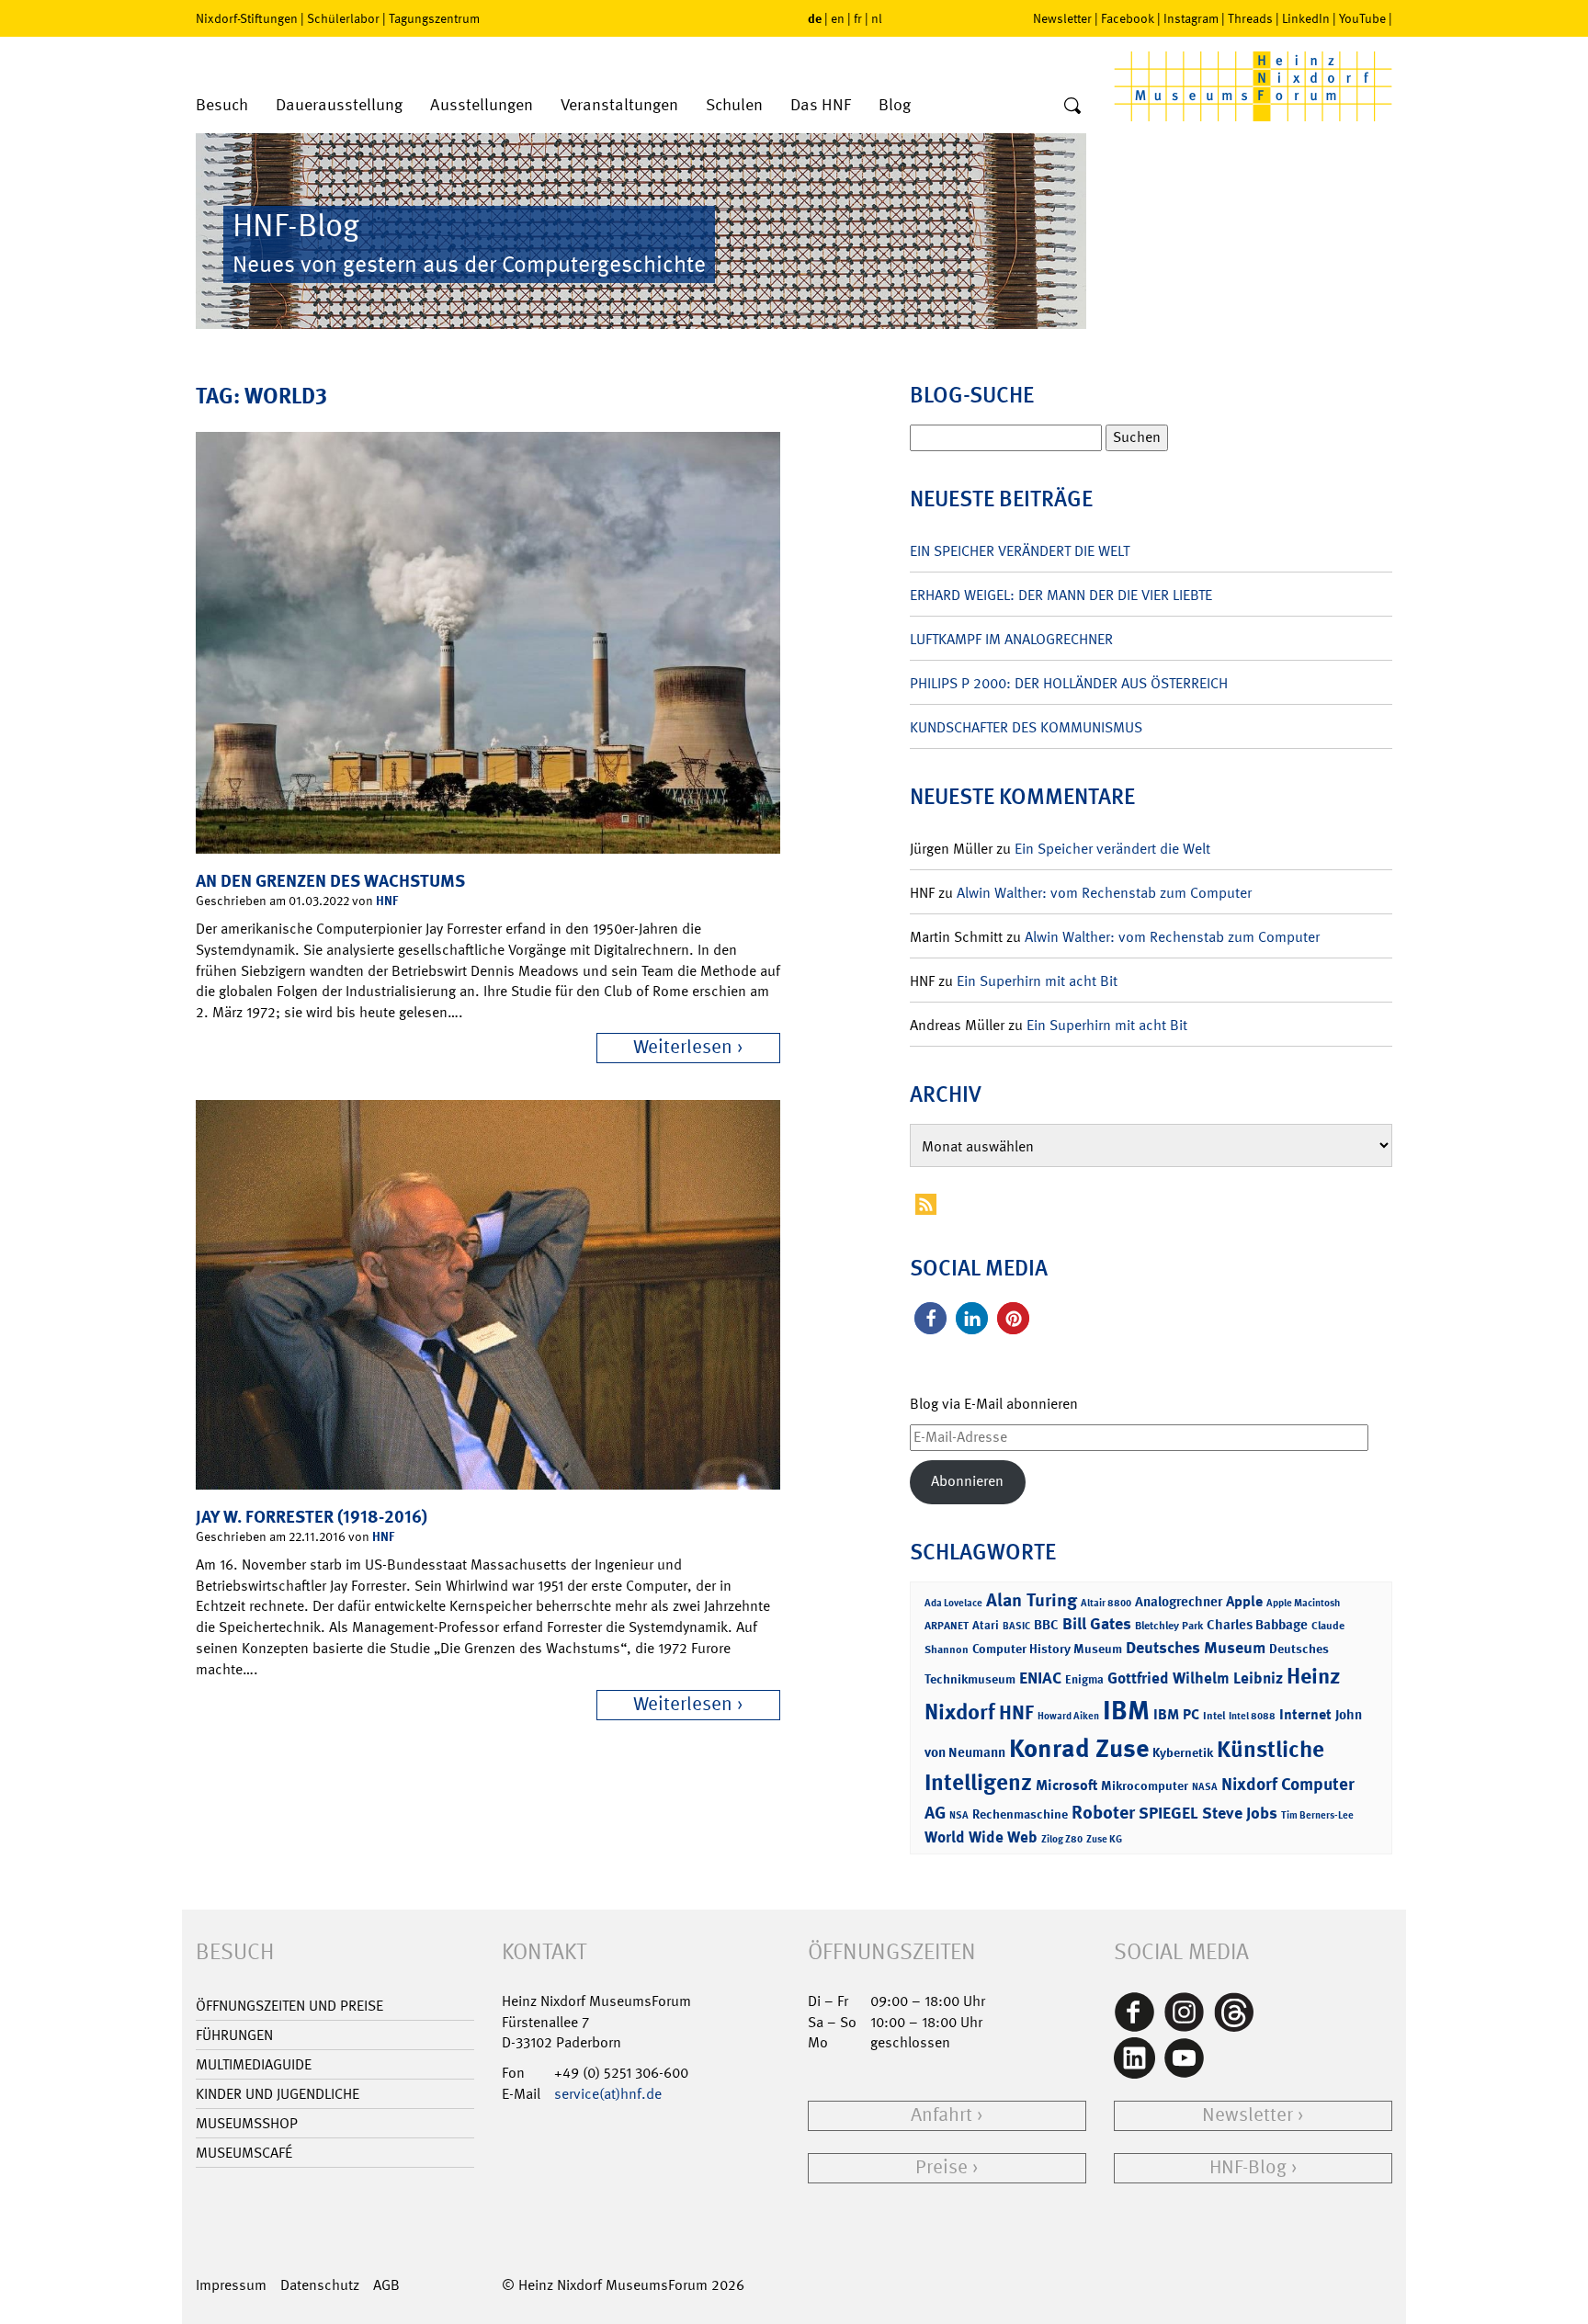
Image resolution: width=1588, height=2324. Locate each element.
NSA (959, 1815)
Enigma (1084, 1679)
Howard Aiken (1068, 1716)
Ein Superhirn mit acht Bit (1037, 981)
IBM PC (1176, 1714)
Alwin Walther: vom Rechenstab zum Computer (1104, 893)
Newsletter (1062, 18)
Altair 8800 (1106, 1603)
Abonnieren (967, 1481)
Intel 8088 (1252, 1716)
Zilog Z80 (1062, 1839)
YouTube (1362, 18)
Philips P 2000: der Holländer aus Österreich (1069, 683)
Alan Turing (1032, 1600)
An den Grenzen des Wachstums (330, 881)
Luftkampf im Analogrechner (1011, 639)
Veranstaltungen (619, 105)
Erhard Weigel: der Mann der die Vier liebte (1061, 595)
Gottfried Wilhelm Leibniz (1195, 1678)
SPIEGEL (1168, 1813)
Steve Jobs (1240, 1813)
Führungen (234, 2035)
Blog (895, 105)
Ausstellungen (482, 105)
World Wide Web (981, 1837)
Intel (1214, 1716)
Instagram (1191, 18)
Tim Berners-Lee (1317, 1815)
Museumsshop (247, 2123)
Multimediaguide (254, 2064)
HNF (387, 900)
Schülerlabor (343, 18)
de (815, 18)
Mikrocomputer (1145, 1785)
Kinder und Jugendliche (278, 2094)
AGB (386, 2285)
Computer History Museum (1047, 1648)
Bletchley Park (1169, 1626)
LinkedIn (1306, 18)
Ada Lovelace (953, 1603)
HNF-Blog (1248, 2167)
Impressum (231, 2285)
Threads (1250, 18)
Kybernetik (1183, 1752)
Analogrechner (1179, 1602)
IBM (1126, 1710)
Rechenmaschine (1020, 1814)
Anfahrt (941, 2115)
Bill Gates (1097, 1624)
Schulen (734, 105)
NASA (1205, 1787)
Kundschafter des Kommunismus (1026, 727)
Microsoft (1066, 1785)
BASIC (1016, 1626)
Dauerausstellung (339, 105)
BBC (1046, 1625)
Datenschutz (320, 2285)
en (838, 18)
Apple (1244, 1601)
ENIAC (1040, 1678)
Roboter (1103, 1812)
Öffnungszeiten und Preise (289, 2006)
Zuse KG (1104, 1839)
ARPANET (947, 1626)
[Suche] (1072, 107)
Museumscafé (244, 2153)
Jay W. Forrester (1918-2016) (312, 1517)
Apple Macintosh (1303, 1603)
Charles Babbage (1257, 1625)
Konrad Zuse (1079, 1748)
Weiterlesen (683, 1047)
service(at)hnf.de (608, 2094)
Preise (941, 2167)
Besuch (222, 105)
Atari (986, 1625)
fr (858, 18)
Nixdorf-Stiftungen (247, 18)
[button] (930, 1318)
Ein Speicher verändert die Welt (1020, 551)
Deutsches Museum (1196, 1648)
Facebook (1128, 18)
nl (877, 18)
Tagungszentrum (434, 18)
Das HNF (821, 105)
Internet (1305, 1714)
